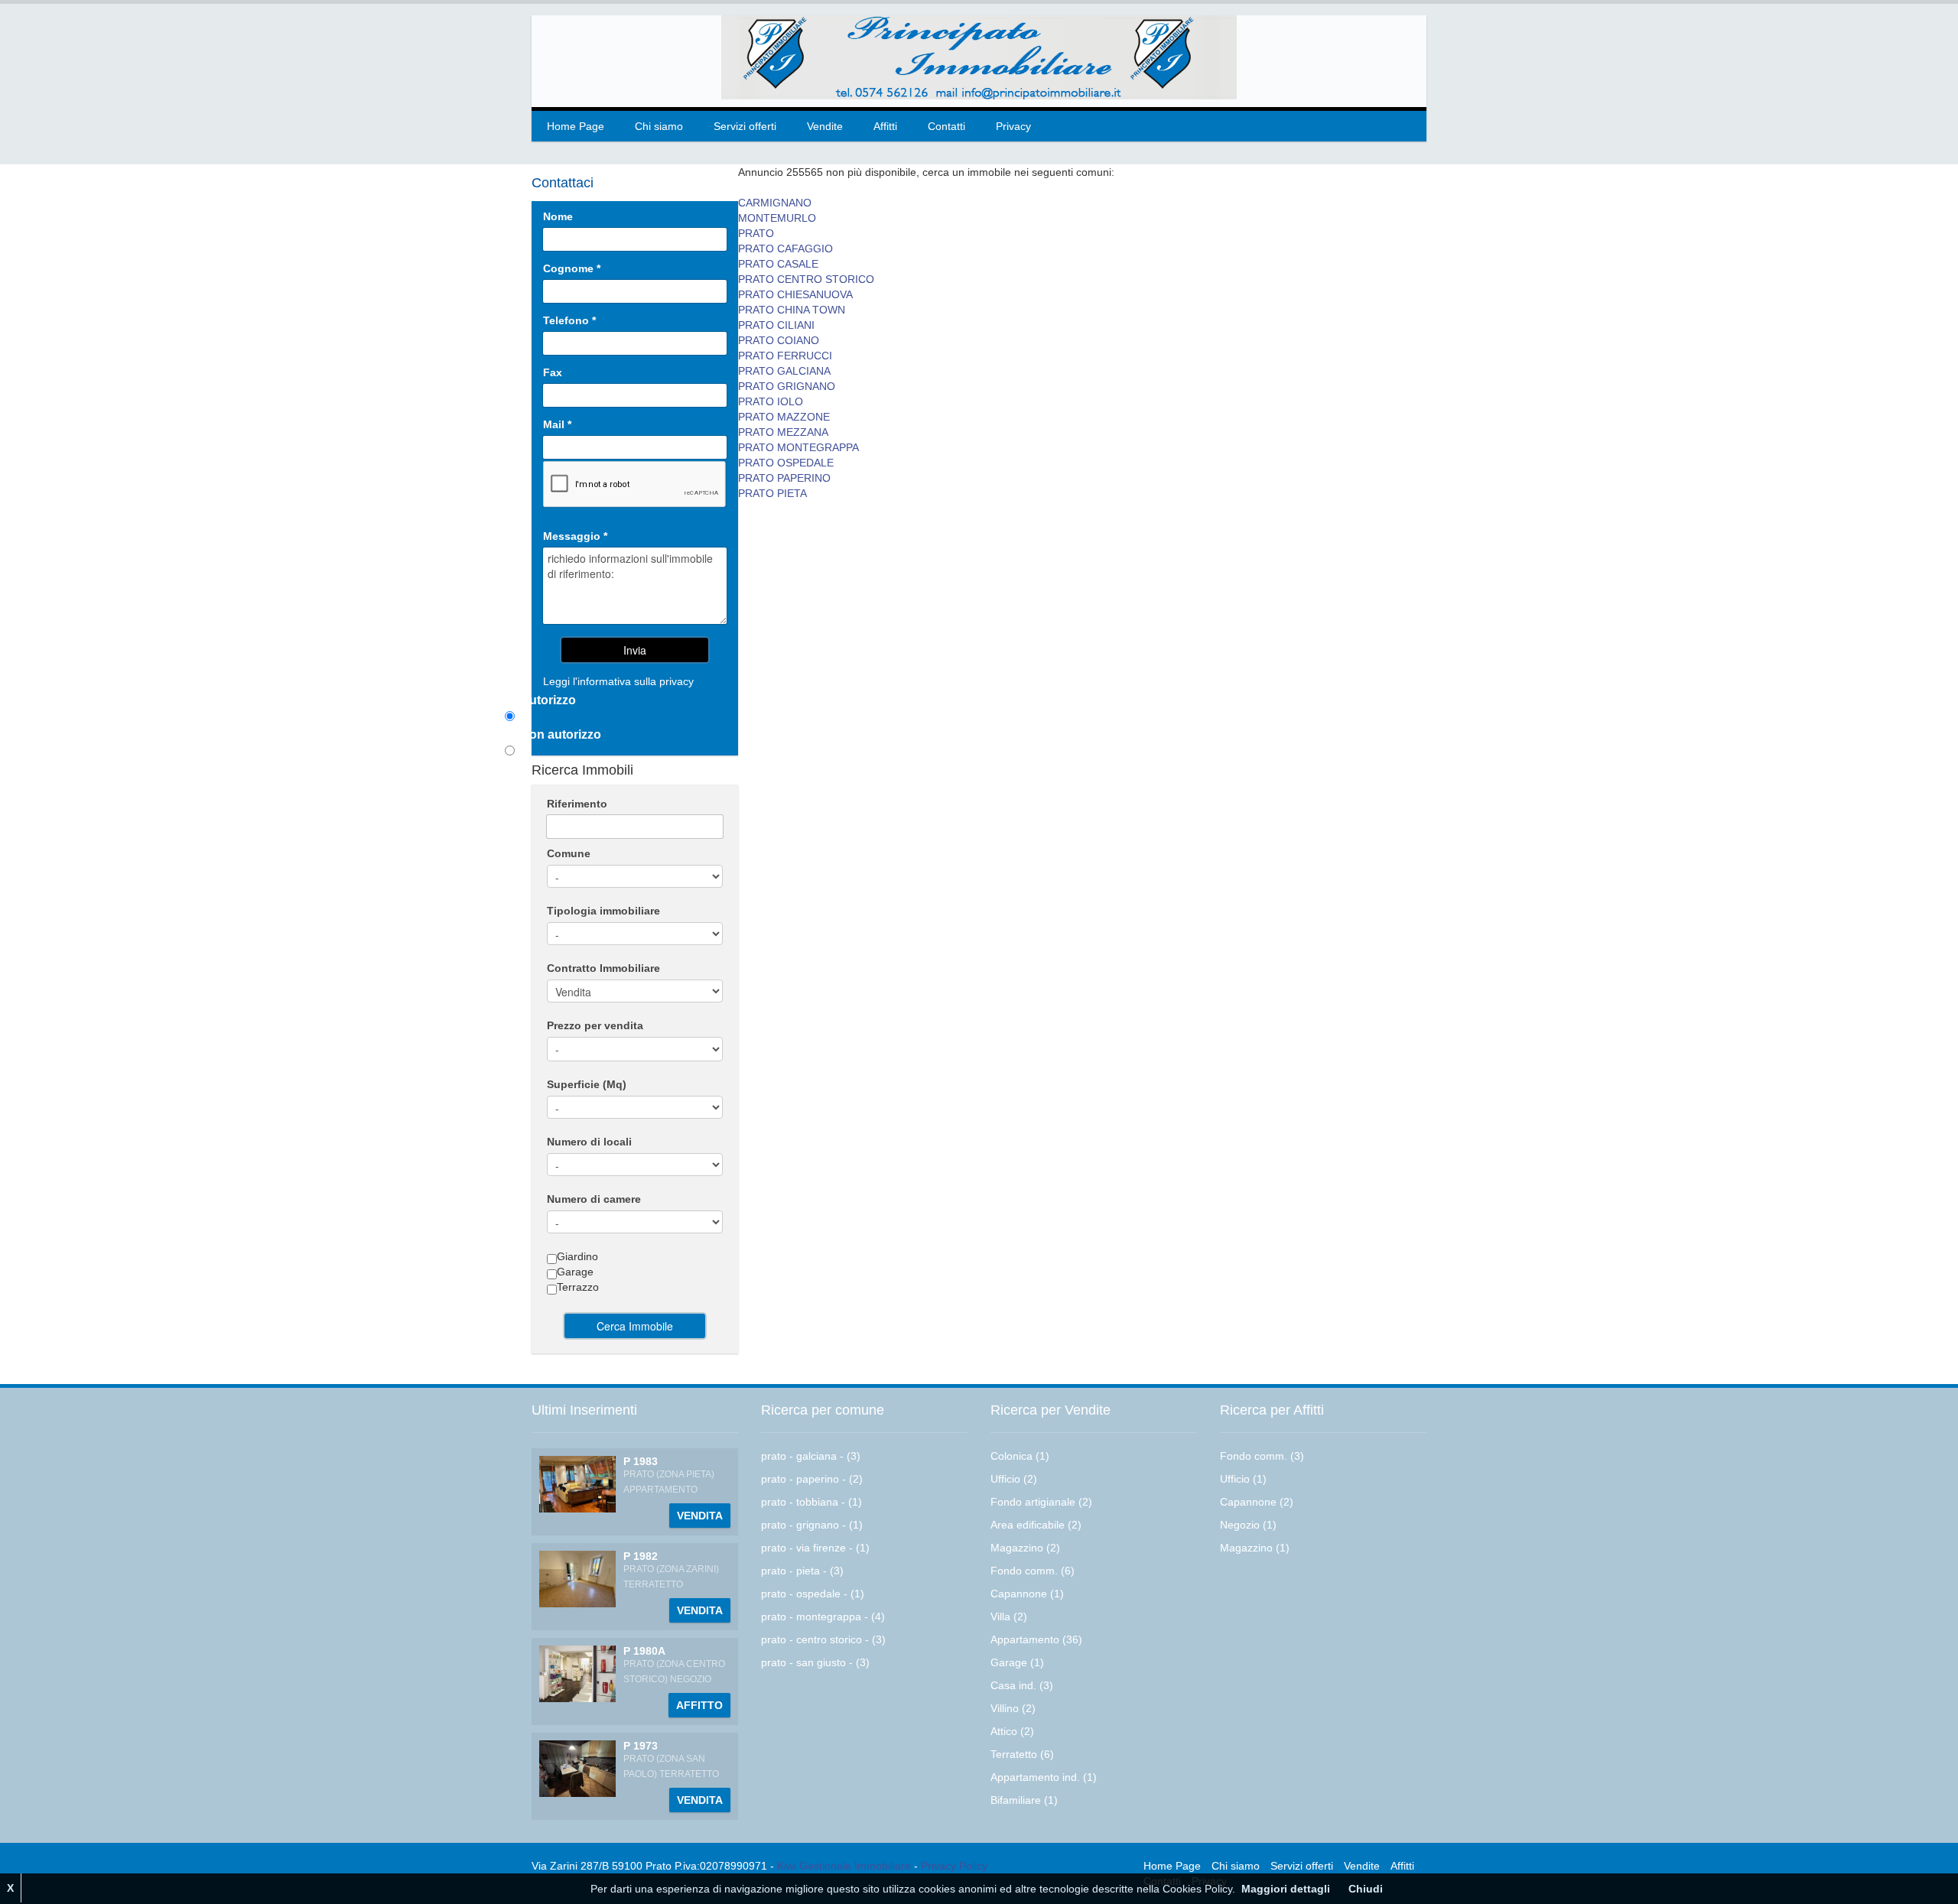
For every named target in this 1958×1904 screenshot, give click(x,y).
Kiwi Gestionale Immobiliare (844, 1866)
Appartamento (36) (1036, 1639)
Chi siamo (659, 126)
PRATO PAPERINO (784, 478)
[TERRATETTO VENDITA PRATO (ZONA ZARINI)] (577, 1578)
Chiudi (1366, 1889)
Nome (558, 216)
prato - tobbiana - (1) (811, 1502)
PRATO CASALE (778, 264)
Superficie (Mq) (587, 1084)
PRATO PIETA (772, 493)
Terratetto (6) (1022, 1754)
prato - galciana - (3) (811, 1456)
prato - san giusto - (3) (815, 1662)
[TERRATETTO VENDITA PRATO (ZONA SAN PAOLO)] (577, 1768)
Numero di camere (594, 1199)
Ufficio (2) (1014, 1479)
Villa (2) (1009, 1616)
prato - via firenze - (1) (815, 1548)
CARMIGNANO (775, 203)
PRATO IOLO (771, 401)
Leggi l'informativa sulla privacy (618, 681)
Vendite (825, 126)
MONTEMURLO (777, 218)
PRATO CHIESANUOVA (795, 294)
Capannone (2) (1257, 1502)
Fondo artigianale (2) (1041, 1502)
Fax (553, 372)
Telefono (569, 320)
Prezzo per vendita (595, 1025)
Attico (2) (1012, 1731)
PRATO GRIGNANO (787, 386)
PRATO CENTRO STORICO (806, 279)
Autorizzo (548, 700)
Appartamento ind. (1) (1044, 1777)
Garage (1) (1017, 1662)
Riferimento (577, 804)
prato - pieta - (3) (802, 1571)
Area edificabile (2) (1036, 1525)
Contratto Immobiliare (603, 968)
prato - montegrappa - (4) (823, 1616)
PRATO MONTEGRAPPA (798, 447)
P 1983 (641, 1461)
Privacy (1013, 126)
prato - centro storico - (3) (823, 1639)
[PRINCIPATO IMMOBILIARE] (979, 57)
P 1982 (641, 1556)
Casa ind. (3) (1022, 1685)
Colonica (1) (1020, 1456)
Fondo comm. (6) (1033, 1571)
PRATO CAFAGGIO (785, 249)
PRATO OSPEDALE (786, 463)
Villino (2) (1013, 1708)
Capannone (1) (1027, 1594)
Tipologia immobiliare (603, 911)
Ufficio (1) (1243, 1479)
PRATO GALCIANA (784, 371)
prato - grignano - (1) (812, 1525)
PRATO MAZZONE (784, 417)
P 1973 (641, 1746)
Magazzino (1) (1255, 1548)
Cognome (572, 268)
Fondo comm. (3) (1262, 1456)
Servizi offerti (745, 126)
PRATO (756, 233)
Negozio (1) (1248, 1525)
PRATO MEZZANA (783, 432)
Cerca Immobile (635, 1326)
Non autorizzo (561, 734)
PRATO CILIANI (776, 325)
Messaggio (575, 536)
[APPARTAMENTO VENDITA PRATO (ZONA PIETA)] (577, 1483)
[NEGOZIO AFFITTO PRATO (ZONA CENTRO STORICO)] (577, 1673)
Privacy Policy (954, 1866)
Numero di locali (589, 1142)
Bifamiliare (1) (1024, 1800)
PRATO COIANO (779, 340)
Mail (557, 424)
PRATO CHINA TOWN (792, 310)
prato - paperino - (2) (812, 1479)
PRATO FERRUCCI (785, 356)
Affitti (885, 126)
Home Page (576, 126)
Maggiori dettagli (1286, 1889)
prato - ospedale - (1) (813, 1594)
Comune (569, 853)
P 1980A (644, 1651)
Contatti (946, 126)
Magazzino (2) (1025, 1548)
